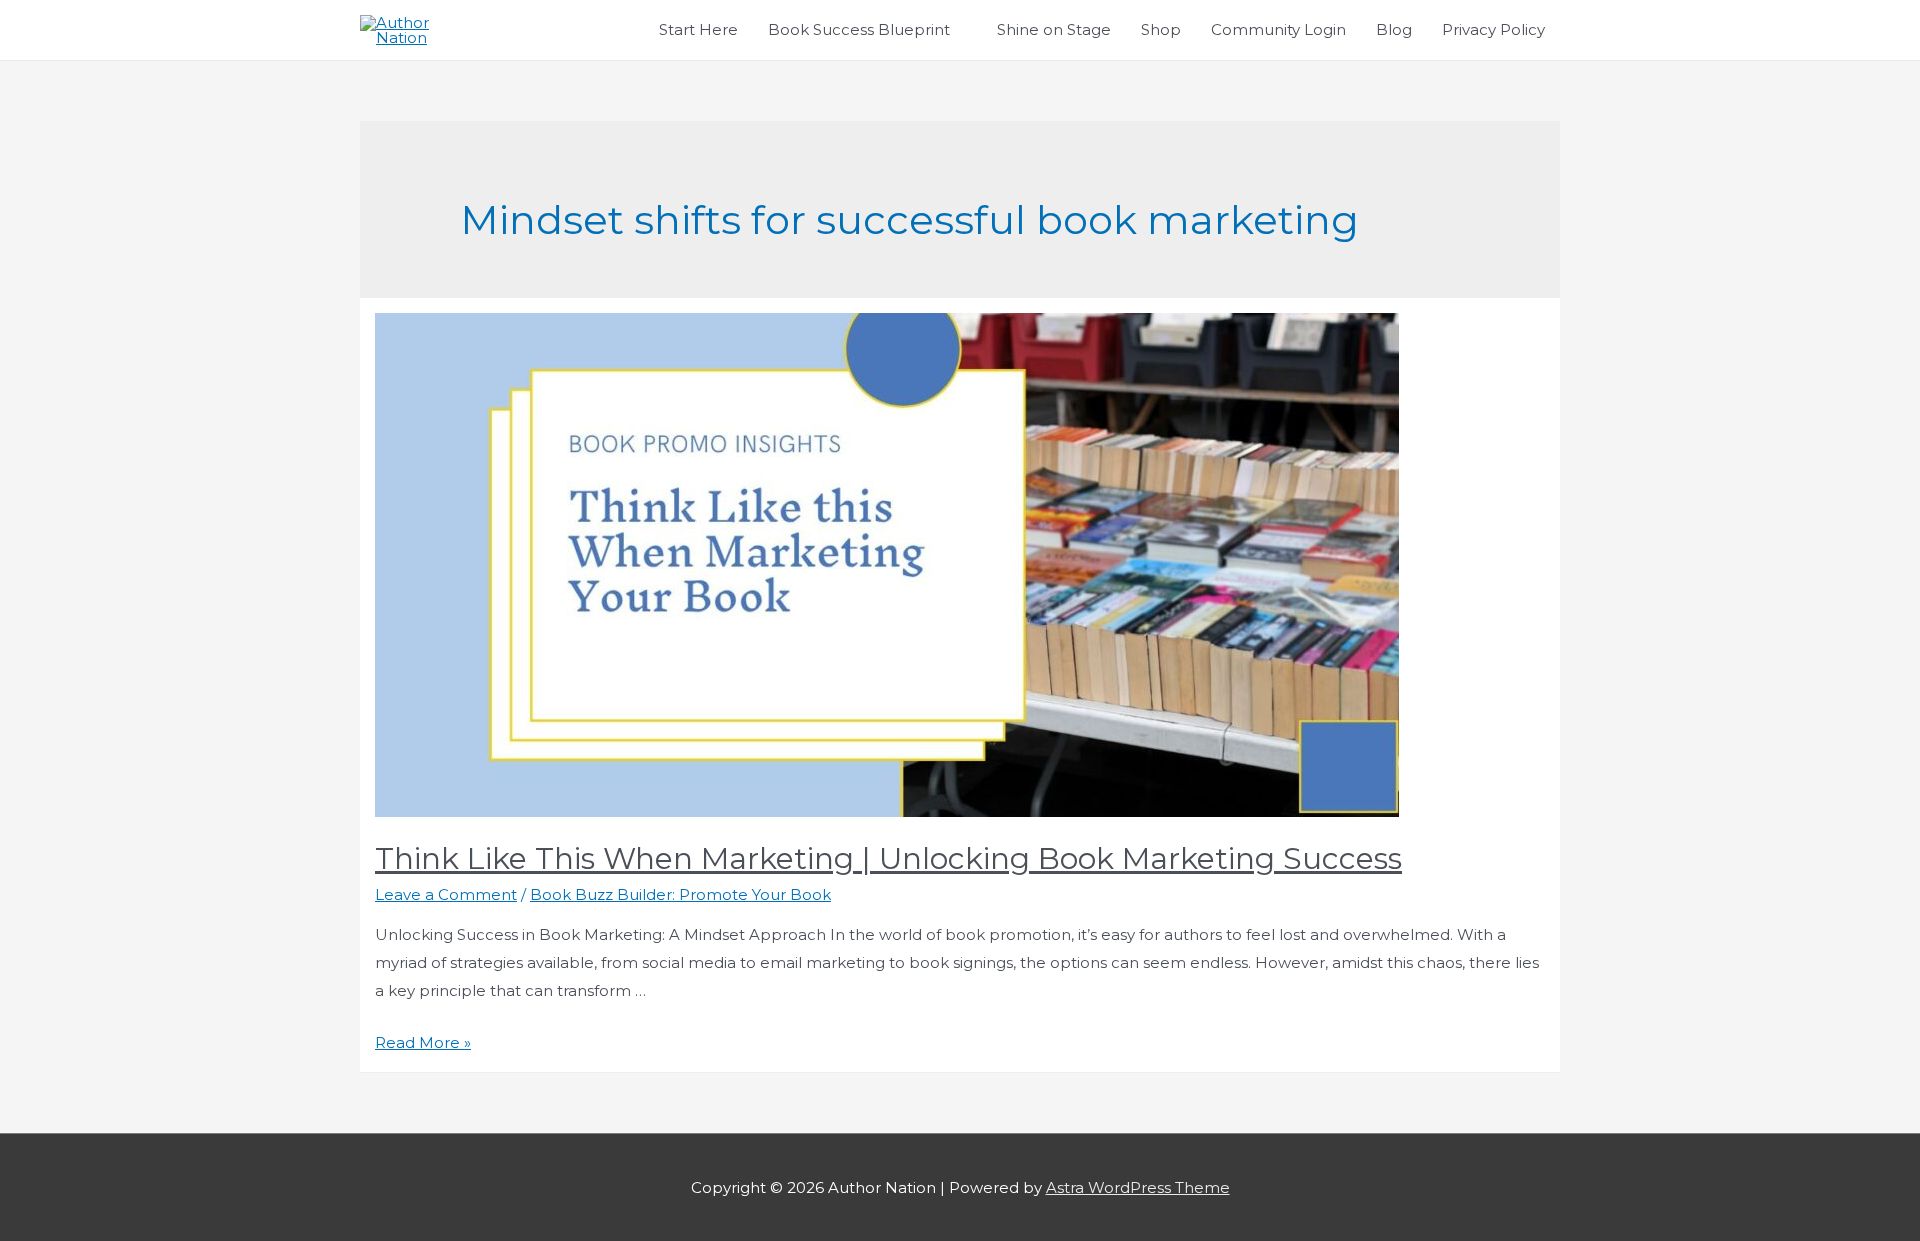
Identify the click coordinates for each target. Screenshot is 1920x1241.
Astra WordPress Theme (1138, 1187)
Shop (1161, 29)
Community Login (1278, 29)
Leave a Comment (446, 894)
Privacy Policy (1493, 29)
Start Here (698, 29)
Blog (1394, 29)
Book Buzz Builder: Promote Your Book (680, 894)
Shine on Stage (1054, 29)
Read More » (423, 1042)
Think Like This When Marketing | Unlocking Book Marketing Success (888, 858)
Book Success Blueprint (859, 29)
